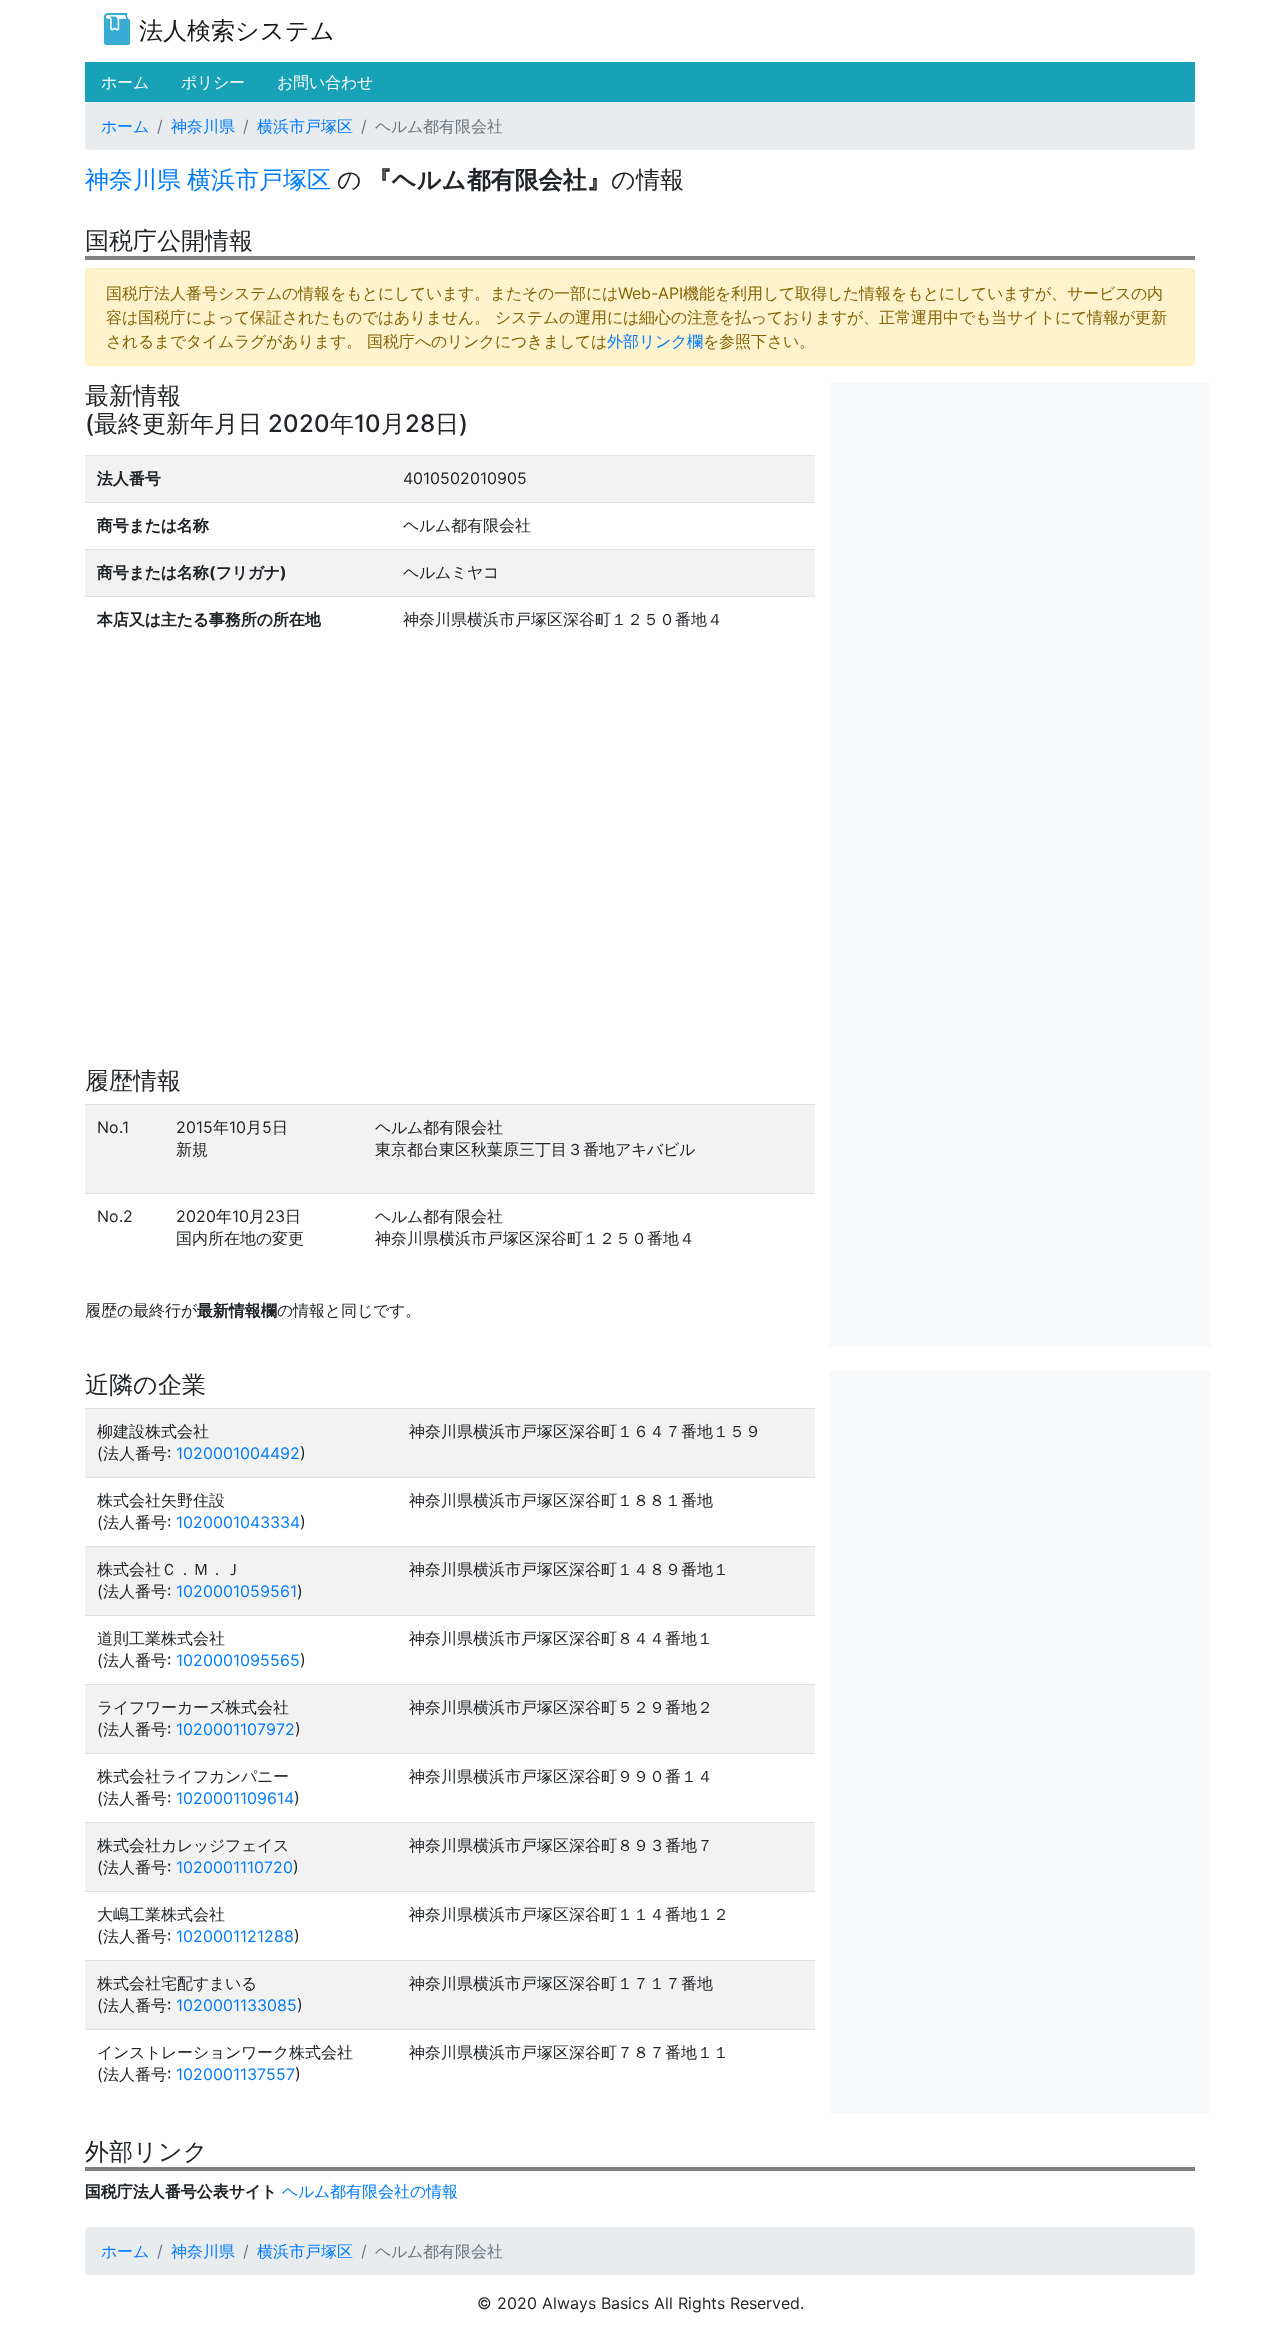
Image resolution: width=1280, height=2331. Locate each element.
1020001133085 (236, 2005)
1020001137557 (235, 2074)
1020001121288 (235, 1936)
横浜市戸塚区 (305, 126)
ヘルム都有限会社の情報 (370, 2191)
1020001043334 (238, 1522)
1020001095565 (238, 1660)
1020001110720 (234, 1867)
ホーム (125, 126)
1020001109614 (235, 1798)
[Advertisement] (1020, 522)
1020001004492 (238, 1453)
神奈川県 (203, 126)
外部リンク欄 (655, 341)
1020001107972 (235, 1729)
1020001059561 (236, 1591)
